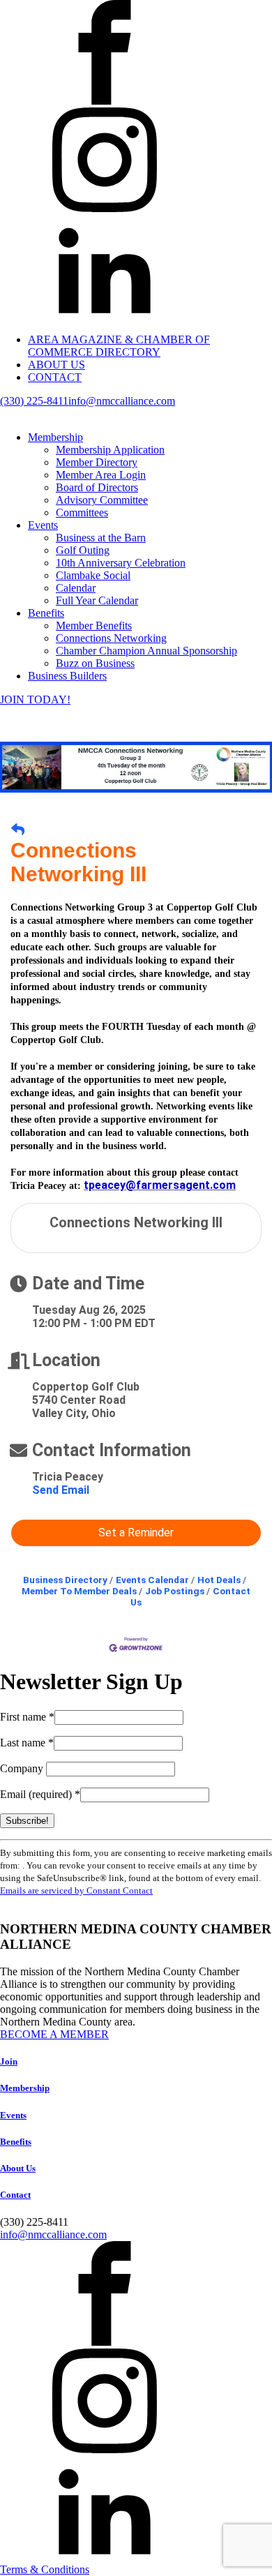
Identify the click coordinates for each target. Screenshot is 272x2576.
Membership (55, 437)
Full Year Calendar (97, 600)
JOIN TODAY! (35, 699)
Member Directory (97, 462)
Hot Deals (219, 1580)
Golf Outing (83, 550)
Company (23, 1768)
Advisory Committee (102, 500)
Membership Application (110, 450)
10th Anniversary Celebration (121, 563)
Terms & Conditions (45, 2569)
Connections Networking (111, 638)
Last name (27, 1743)
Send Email (61, 1490)
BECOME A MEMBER (54, 2034)
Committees (82, 512)
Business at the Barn (101, 538)
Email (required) (40, 1794)
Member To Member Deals (79, 1591)
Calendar (76, 588)
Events (43, 525)
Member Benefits (94, 626)
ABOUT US (56, 365)
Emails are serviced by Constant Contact (76, 1890)
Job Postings (175, 1591)
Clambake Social (93, 575)
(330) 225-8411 (34, 401)
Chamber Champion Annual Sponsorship (146, 651)
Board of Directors (97, 487)
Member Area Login (101, 475)
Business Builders (67, 676)
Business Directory (65, 1580)
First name (27, 1717)
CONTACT (55, 377)
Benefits (46, 613)
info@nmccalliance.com (122, 401)
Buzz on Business (95, 663)
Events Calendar (152, 1580)
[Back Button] (18, 830)
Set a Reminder (136, 1533)
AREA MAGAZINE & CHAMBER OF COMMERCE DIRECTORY (119, 346)
